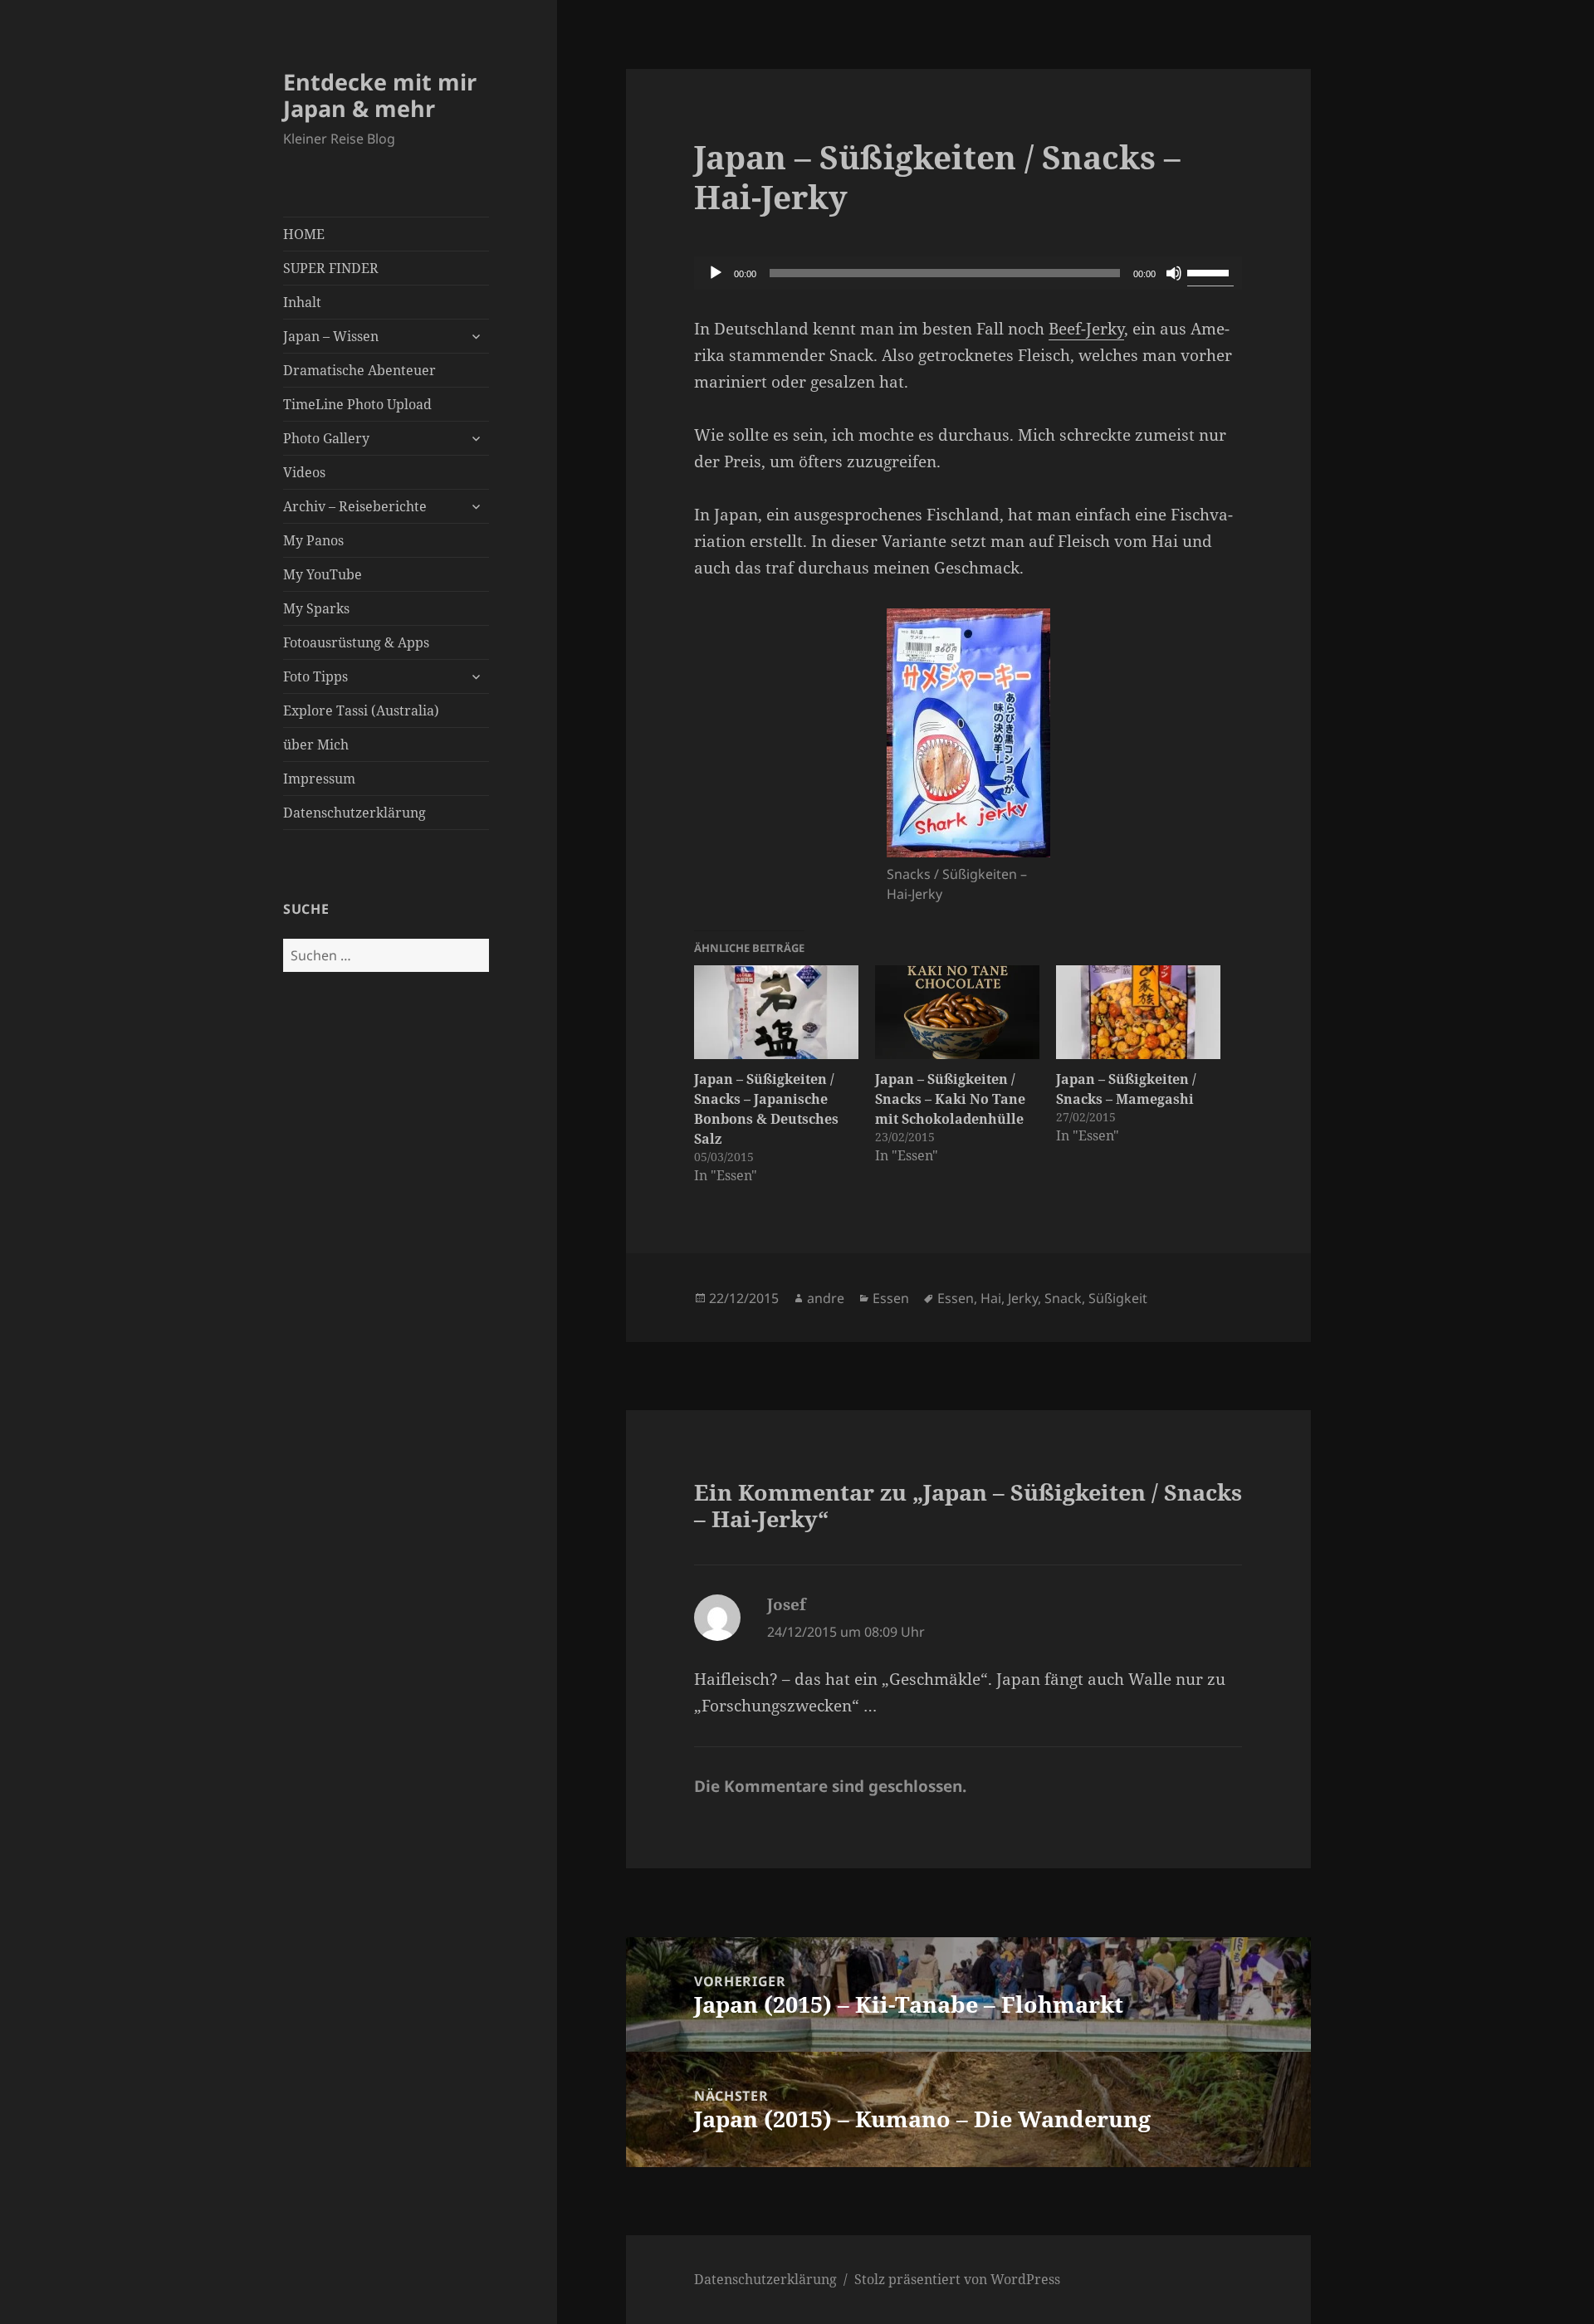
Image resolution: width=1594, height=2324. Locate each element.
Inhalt (302, 302)
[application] (968, 273)
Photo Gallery (326, 438)
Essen (891, 1298)
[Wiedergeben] (716, 273)
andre (826, 1298)
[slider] (1210, 271)
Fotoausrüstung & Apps (356, 642)
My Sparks (316, 608)
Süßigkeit (1118, 1298)
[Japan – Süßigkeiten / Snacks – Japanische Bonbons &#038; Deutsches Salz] (776, 1012)
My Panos (313, 540)
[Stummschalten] (1174, 273)
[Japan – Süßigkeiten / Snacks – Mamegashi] (1138, 1012)
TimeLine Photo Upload (357, 404)
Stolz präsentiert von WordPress (957, 2279)
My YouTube (323, 574)
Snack (1063, 1298)
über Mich (316, 745)
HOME (304, 234)
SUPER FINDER (331, 268)
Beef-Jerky (1086, 329)
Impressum (319, 779)
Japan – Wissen (331, 336)
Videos (304, 472)
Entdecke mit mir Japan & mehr (380, 95)
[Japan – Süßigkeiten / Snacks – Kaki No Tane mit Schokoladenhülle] (957, 1012)
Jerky (1023, 1298)
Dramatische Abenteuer (359, 370)
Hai (991, 1298)
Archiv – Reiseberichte (355, 506)
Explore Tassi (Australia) (361, 710)
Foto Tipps (315, 676)
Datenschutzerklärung (354, 813)
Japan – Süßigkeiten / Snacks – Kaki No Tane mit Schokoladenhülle (950, 1099)
